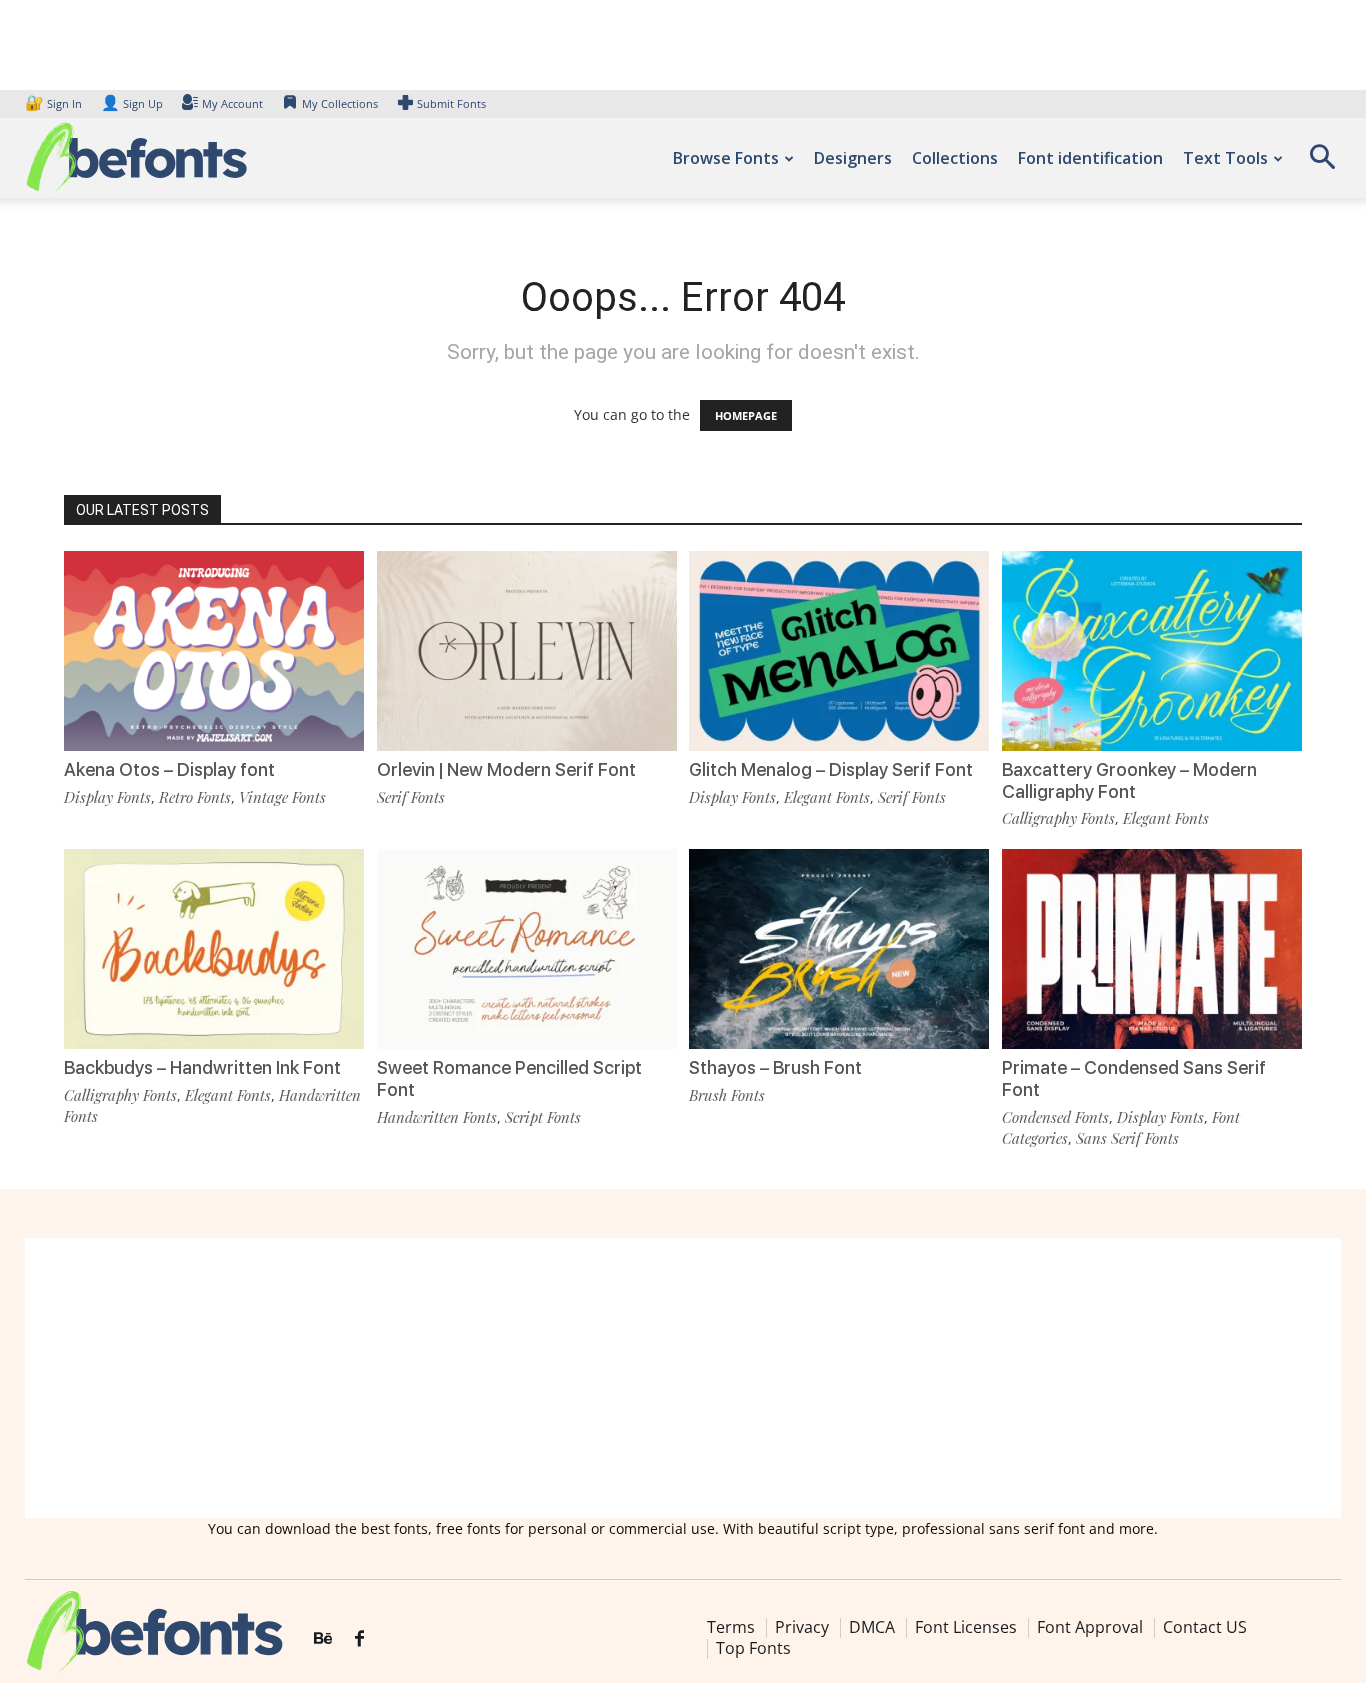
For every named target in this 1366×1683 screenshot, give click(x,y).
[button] (1322, 163)
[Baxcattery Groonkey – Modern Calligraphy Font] (1152, 651)
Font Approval (1090, 1627)
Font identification (1090, 158)
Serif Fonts (411, 797)
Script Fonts (543, 1117)
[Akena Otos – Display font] (214, 651)
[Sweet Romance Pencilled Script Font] (527, 949)
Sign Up (132, 103)
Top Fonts (753, 1648)
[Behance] (323, 1639)
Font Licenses (966, 1627)
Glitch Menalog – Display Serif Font (831, 769)
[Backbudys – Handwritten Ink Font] (214, 949)
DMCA (872, 1627)
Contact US (1205, 1627)
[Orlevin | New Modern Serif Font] (527, 651)
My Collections (340, 103)
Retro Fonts (195, 797)
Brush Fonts (727, 1095)
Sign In (55, 103)
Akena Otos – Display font (169, 769)
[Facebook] (359, 1639)
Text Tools (1225, 158)
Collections (955, 158)
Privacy (802, 1627)
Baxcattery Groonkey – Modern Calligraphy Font (1129, 780)
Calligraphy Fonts (1058, 818)
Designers (853, 158)
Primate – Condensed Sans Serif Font (1134, 1078)
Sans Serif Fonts (1127, 1138)
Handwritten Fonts (437, 1117)
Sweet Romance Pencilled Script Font (509, 1078)
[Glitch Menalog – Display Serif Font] (839, 651)
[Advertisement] (683, 1378)
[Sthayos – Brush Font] (839, 949)
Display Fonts (107, 797)
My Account (232, 103)
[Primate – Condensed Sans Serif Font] (1152, 949)
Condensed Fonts (1055, 1117)
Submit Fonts (451, 103)
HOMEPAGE (746, 415)
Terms (731, 1627)
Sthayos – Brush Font (775, 1067)
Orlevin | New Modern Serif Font (506, 769)
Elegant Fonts (827, 797)
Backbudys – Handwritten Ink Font (202, 1067)
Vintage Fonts (282, 797)
